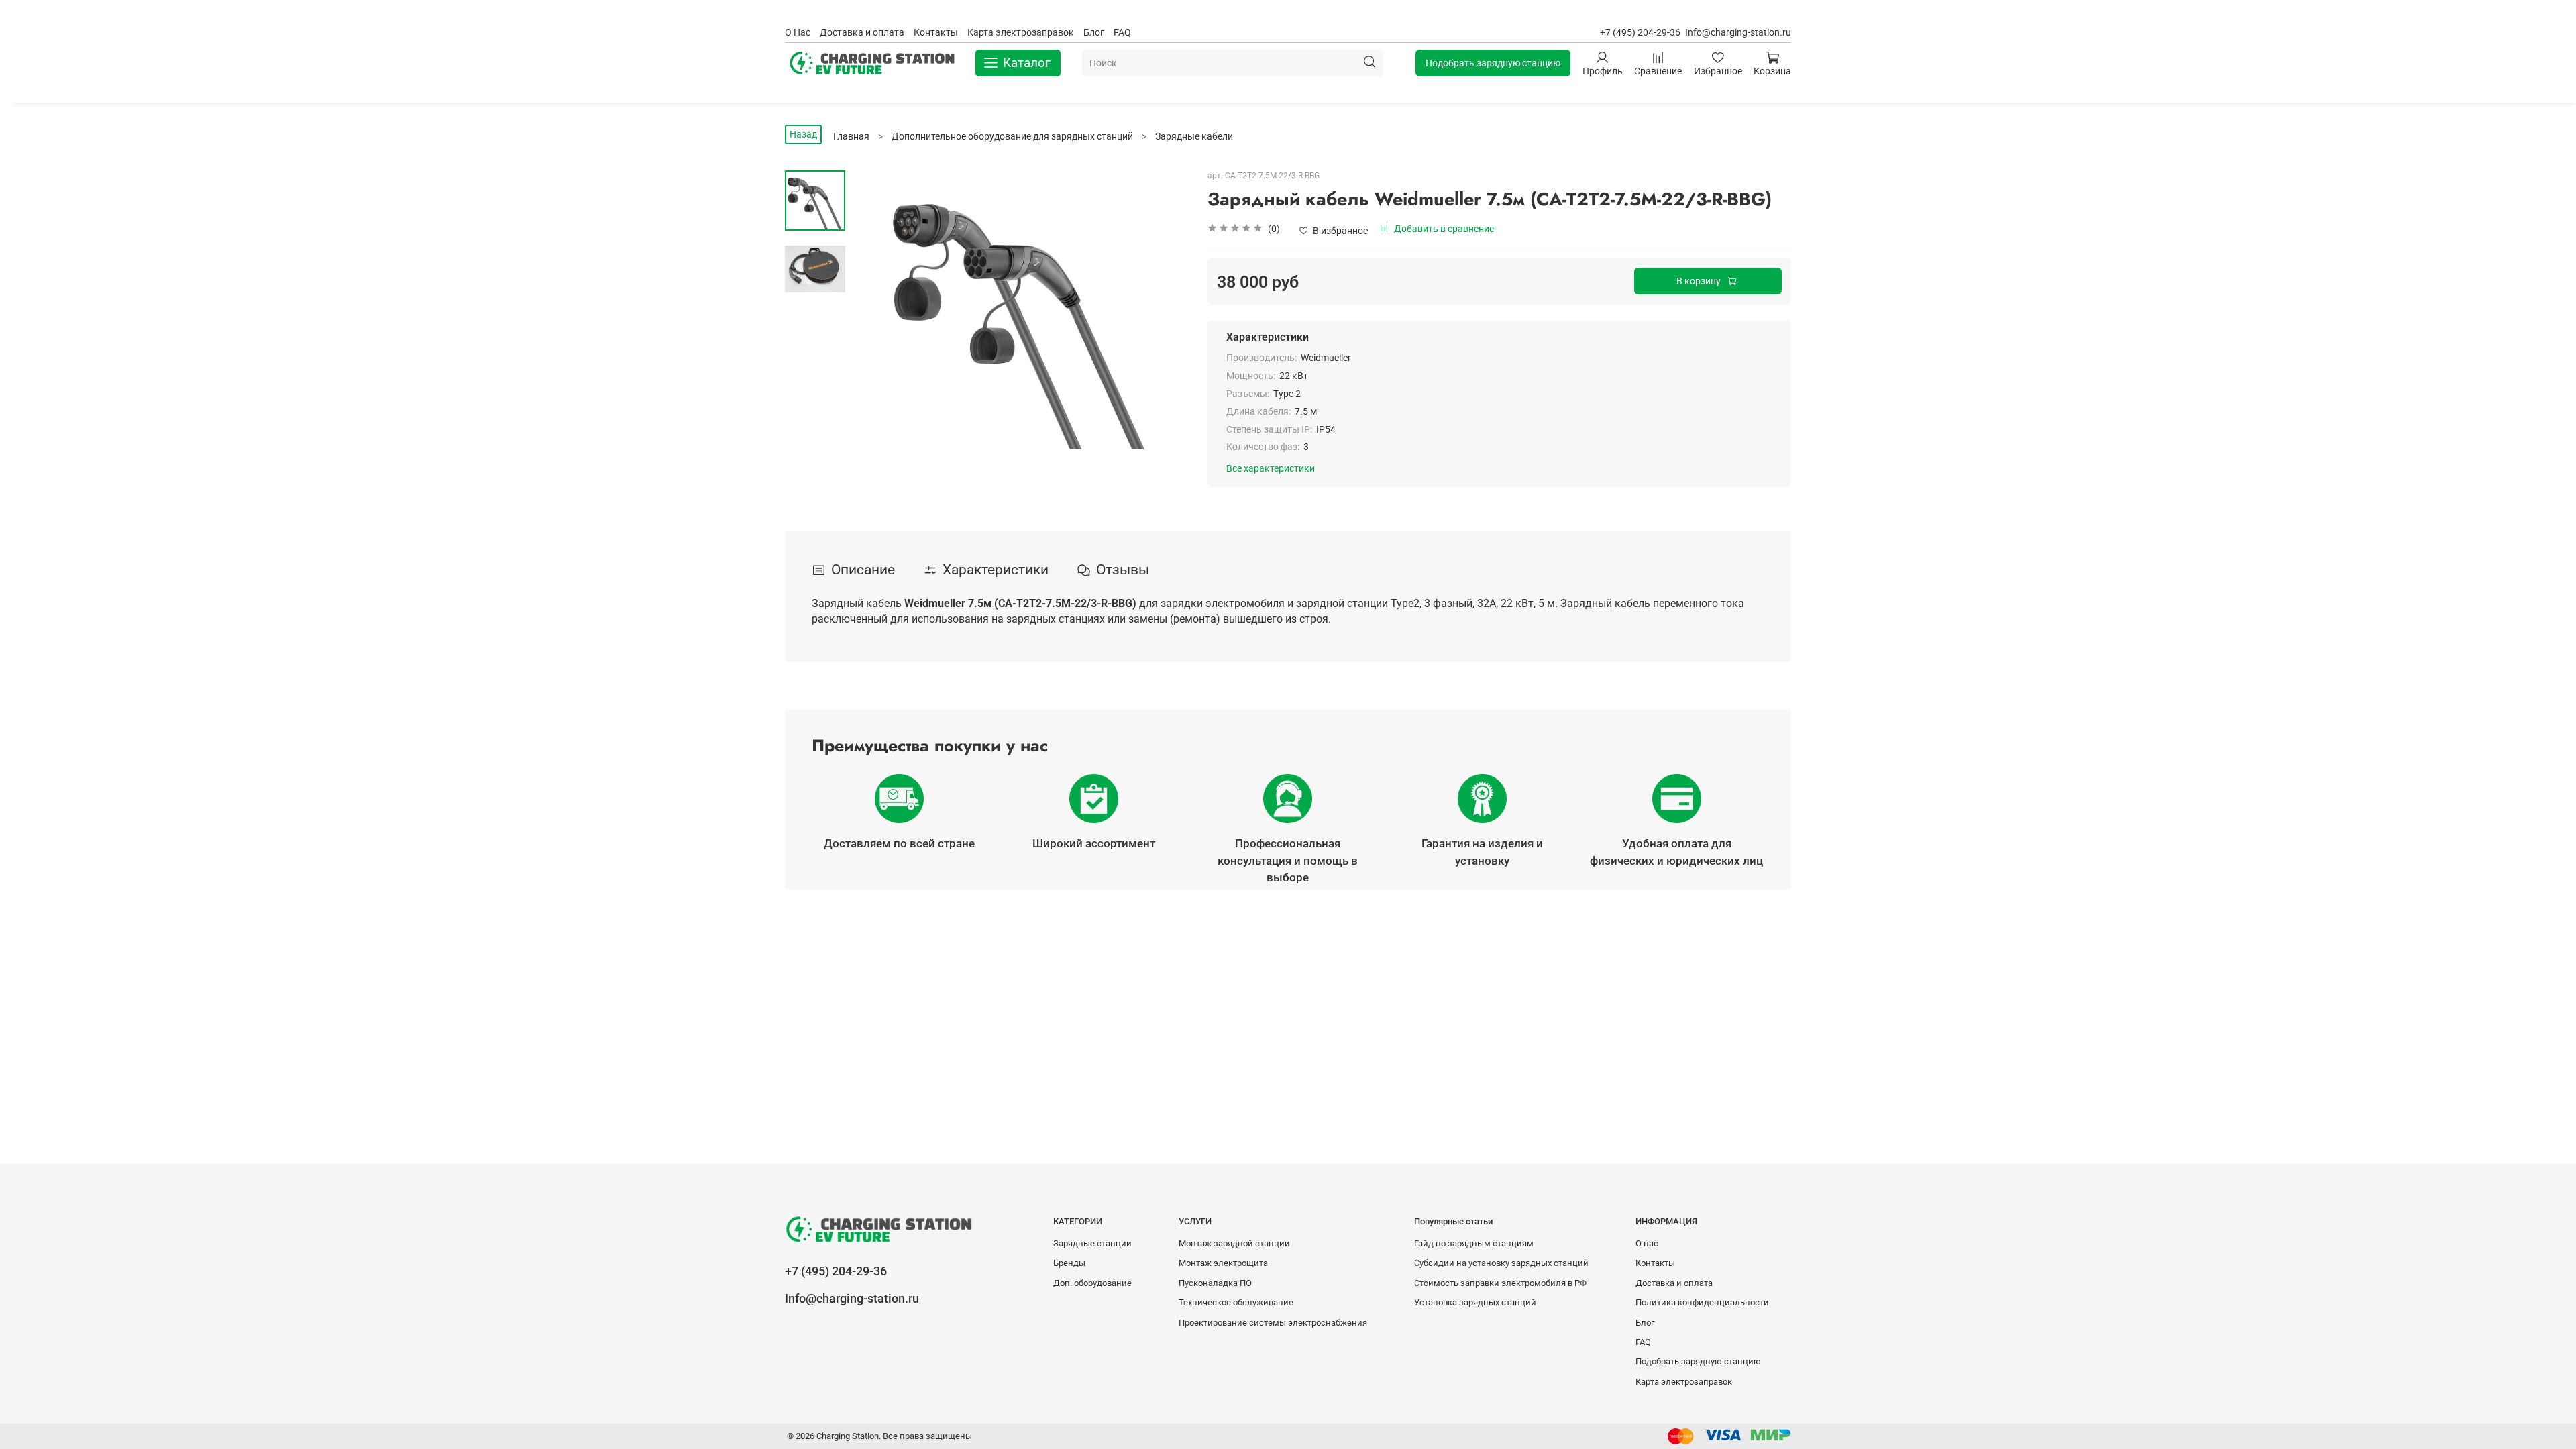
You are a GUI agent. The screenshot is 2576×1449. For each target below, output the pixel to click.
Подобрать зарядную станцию (1493, 63)
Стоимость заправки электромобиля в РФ (1500, 1283)
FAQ (1122, 32)
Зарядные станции (1092, 1243)
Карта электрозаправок (1021, 32)
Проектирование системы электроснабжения (1273, 1323)
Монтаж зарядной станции (1234, 1243)
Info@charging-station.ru (1738, 32)
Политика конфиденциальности (1702, 1302)
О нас (1647, 1243)
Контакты (936, 32)
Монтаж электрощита (1223, 1263)
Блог (1094, 32)
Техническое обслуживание (1236, 1302)
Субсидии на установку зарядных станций (1501, 1263)
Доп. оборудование (1092, 1283)
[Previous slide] (875, 310)
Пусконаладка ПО (1215, 1283)
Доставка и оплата (862, 32)
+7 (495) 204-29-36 (1640, 32)
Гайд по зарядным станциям (1474, 1243)
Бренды (1069, 1263)
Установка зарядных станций (1475, 1302)
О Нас (798, 32)
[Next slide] (1164, 310)
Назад (803, 134)
